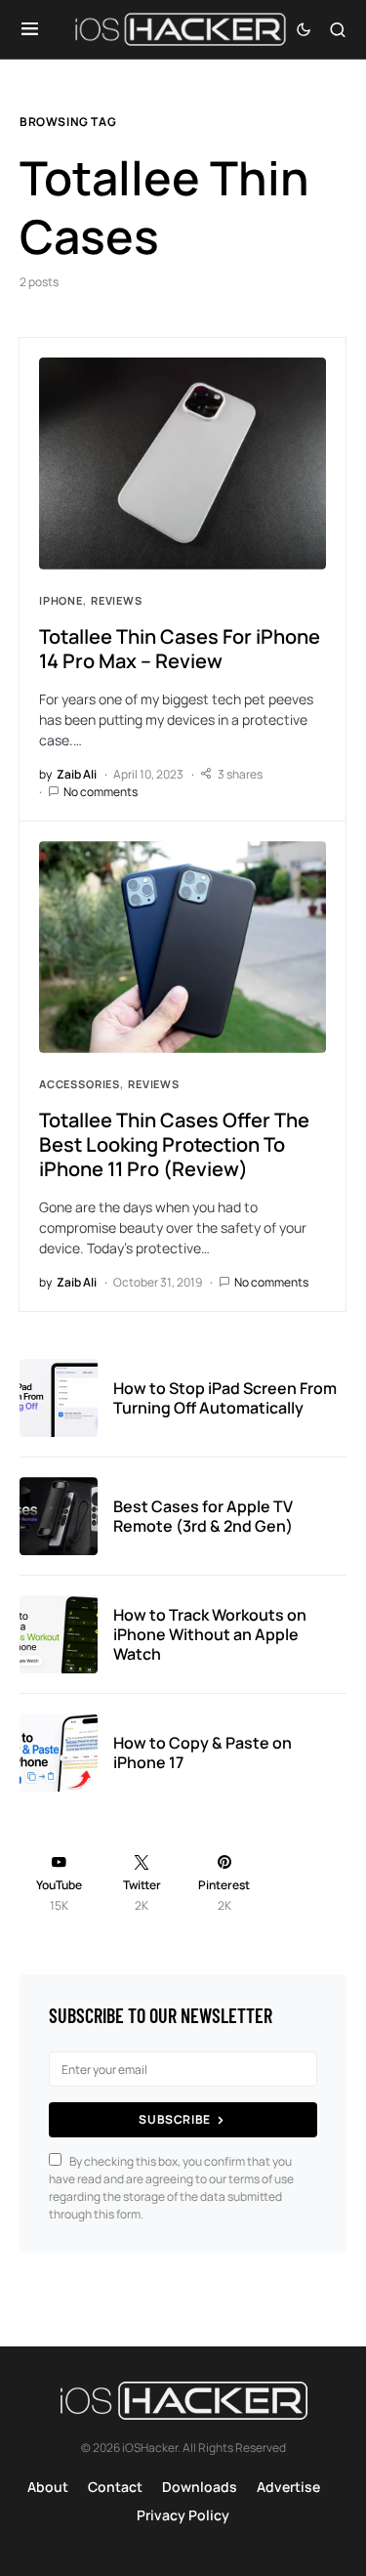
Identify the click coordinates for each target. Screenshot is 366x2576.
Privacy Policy (183, 2515)
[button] (30, 29)
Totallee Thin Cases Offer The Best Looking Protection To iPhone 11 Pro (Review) (174, 1144)
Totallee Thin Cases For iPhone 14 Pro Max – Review (180, 649)
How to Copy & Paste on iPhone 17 (203, 1753)
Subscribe (174, 2119)
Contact (115, 2487)
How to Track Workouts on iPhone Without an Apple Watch (210, 1634)
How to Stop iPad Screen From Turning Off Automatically (225, 1398)
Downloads (200, 2487)
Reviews (117, 600)
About (48, 2487)
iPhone (61, 600)
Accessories (80, 1084)
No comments (101, 792)
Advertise (288, 2487)
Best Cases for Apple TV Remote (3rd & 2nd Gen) (203, 1516)
